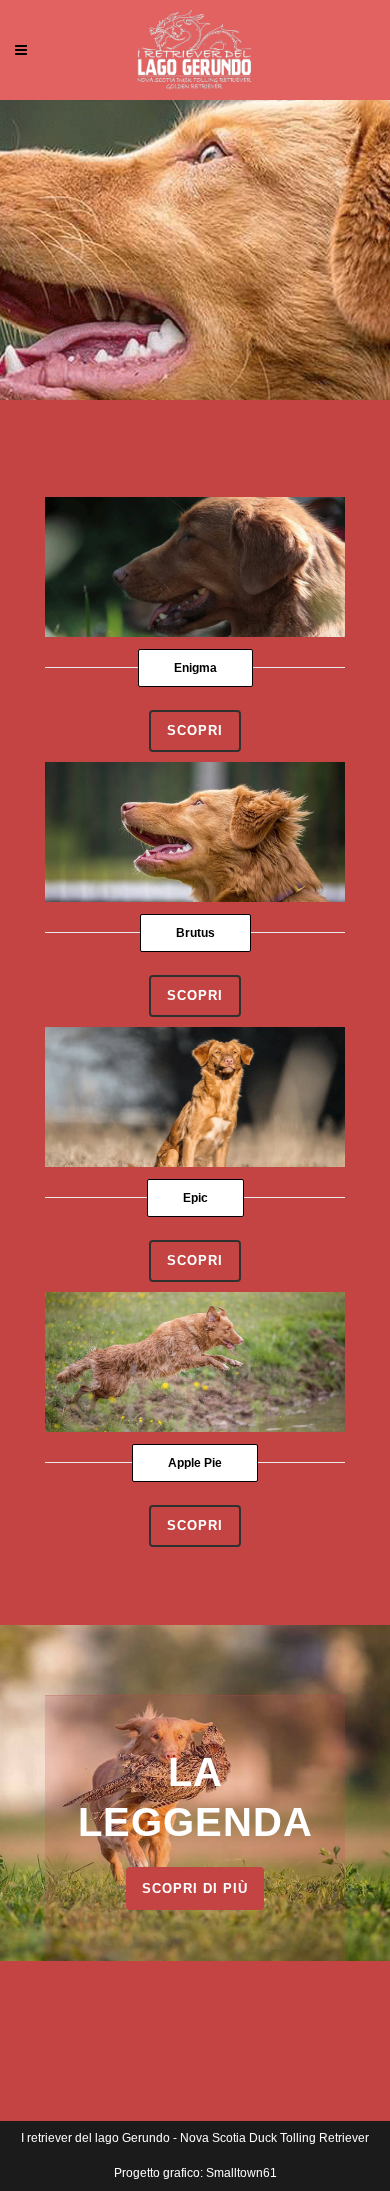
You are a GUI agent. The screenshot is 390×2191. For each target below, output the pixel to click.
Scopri (195, 730)
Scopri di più (195, 1888)
